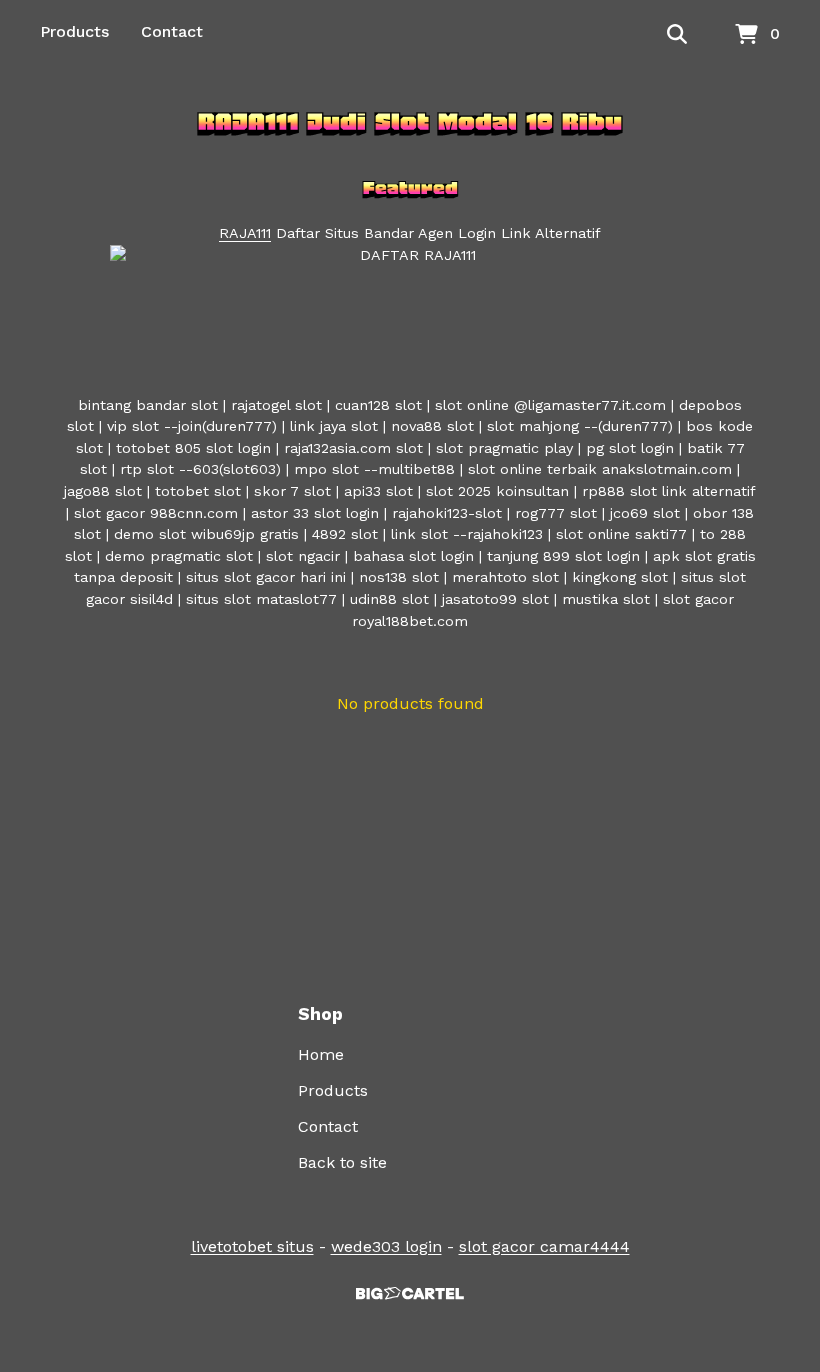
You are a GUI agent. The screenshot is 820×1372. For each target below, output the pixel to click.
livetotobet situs (252, 1246)
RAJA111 (245, 233)
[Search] (677, 35)
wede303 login (386, 1246)
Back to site (342, 1162)
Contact (172, 31)
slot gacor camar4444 (544, 1246)
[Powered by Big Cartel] (410, 1293)
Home (321, 1054)
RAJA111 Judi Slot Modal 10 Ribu (410, 121)
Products (74, 31)
